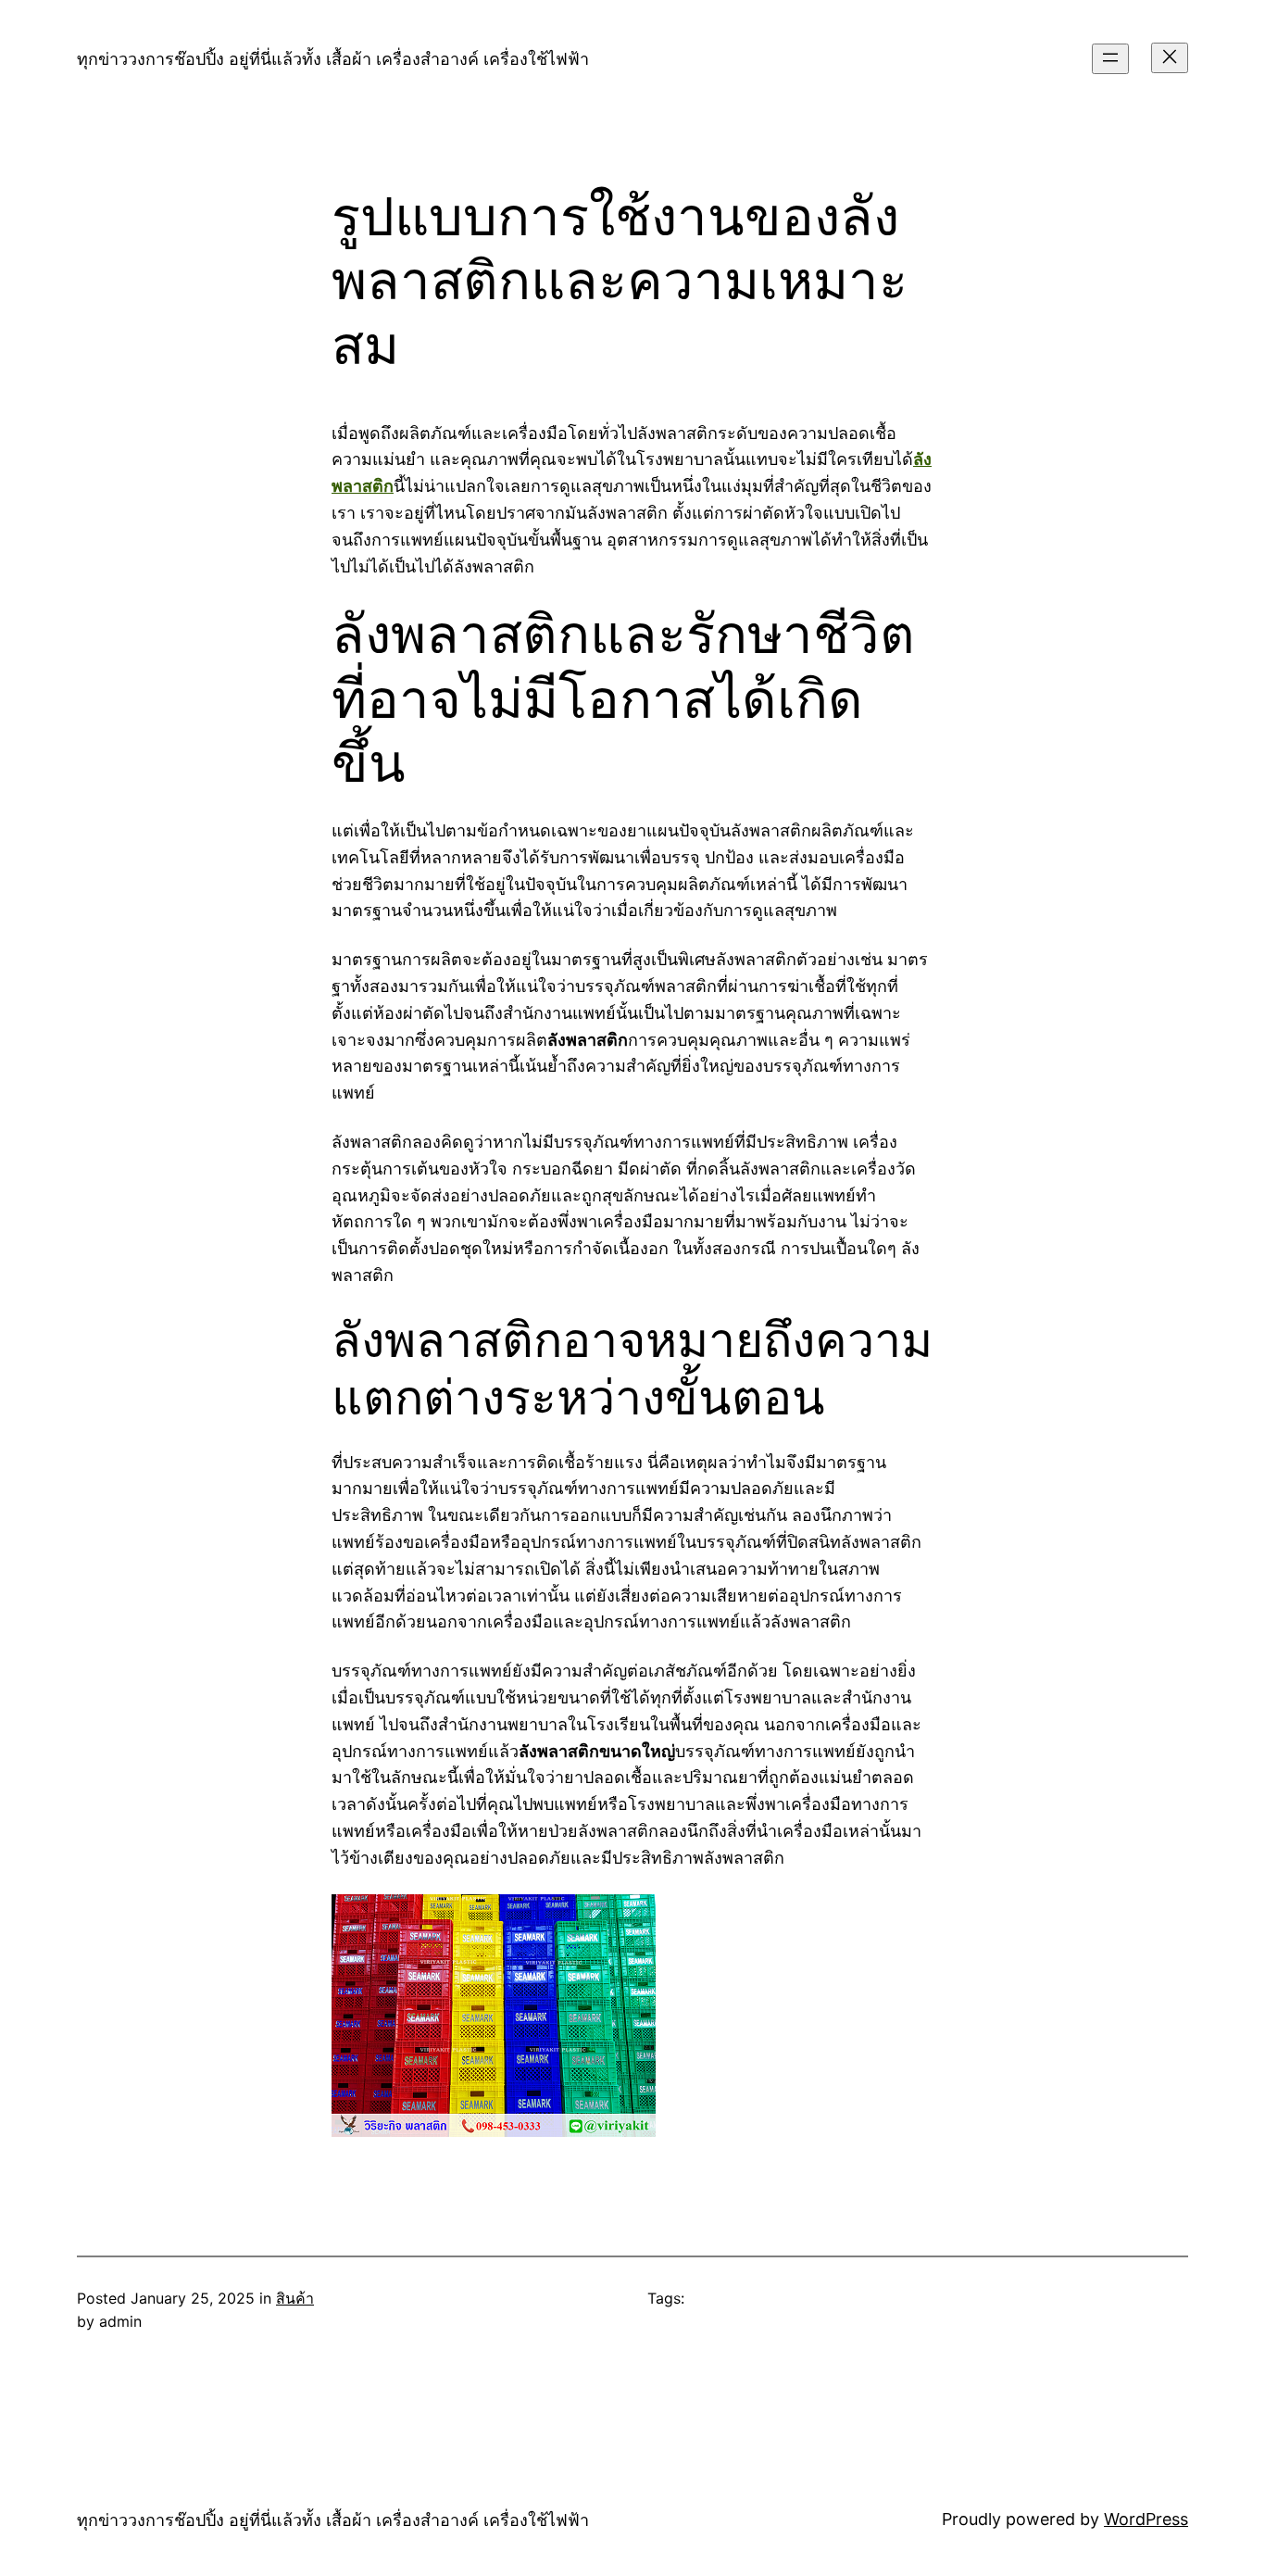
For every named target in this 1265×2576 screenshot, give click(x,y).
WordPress (1146, 2519)
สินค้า (295, 2298)
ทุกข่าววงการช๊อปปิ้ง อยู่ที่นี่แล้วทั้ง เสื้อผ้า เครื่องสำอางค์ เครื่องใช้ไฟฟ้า (333, 59)
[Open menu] (1110, 59)
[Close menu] (1170, 58)
